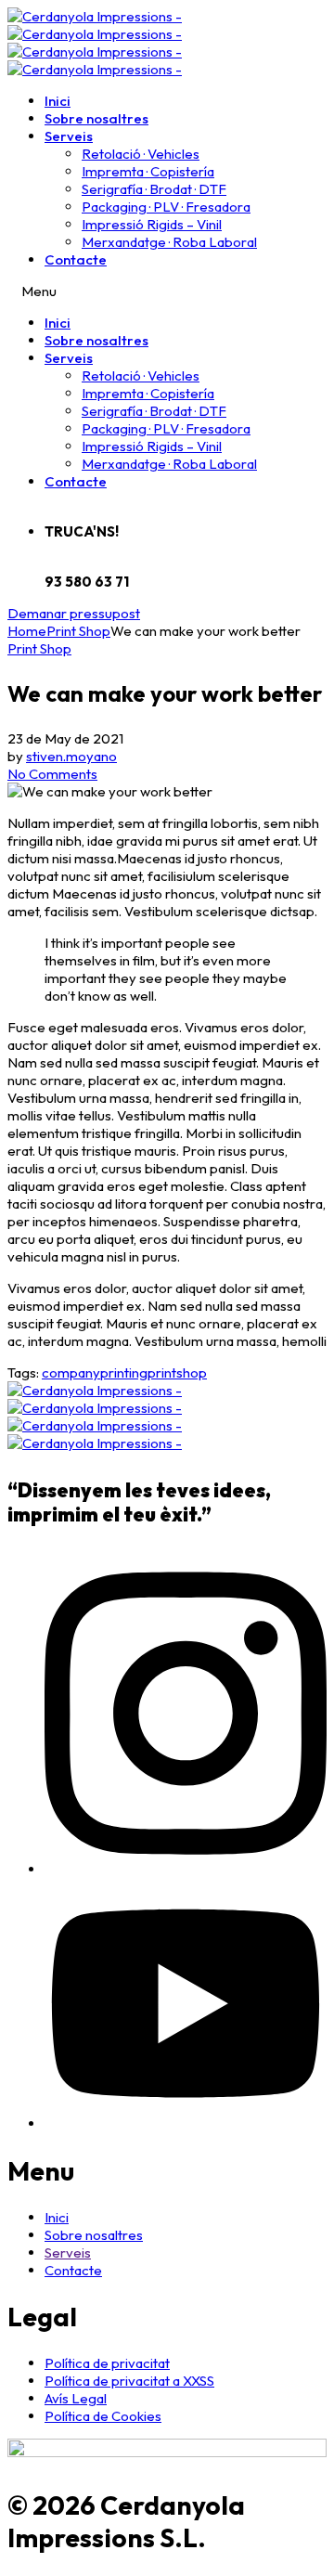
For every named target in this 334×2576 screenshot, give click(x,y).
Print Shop (39, 648)
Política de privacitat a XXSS (129, 2381)
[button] (74, 613)
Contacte (76, 259)
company (71, 1372)
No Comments (52, 774)
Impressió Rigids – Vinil (152, 224)
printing (124, 1372)
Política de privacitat (107, 2363)
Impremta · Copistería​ (148, 171)
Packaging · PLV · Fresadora (166, 207)
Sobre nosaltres (96, 118)
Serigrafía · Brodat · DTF (154, 189)
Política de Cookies (103, 2416)
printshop (177, 1372)
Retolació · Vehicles (141, 154)
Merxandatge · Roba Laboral (169, 242)
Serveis (69, 136)
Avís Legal (76, 2398)
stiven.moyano (71, 756)
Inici (58, 101)
